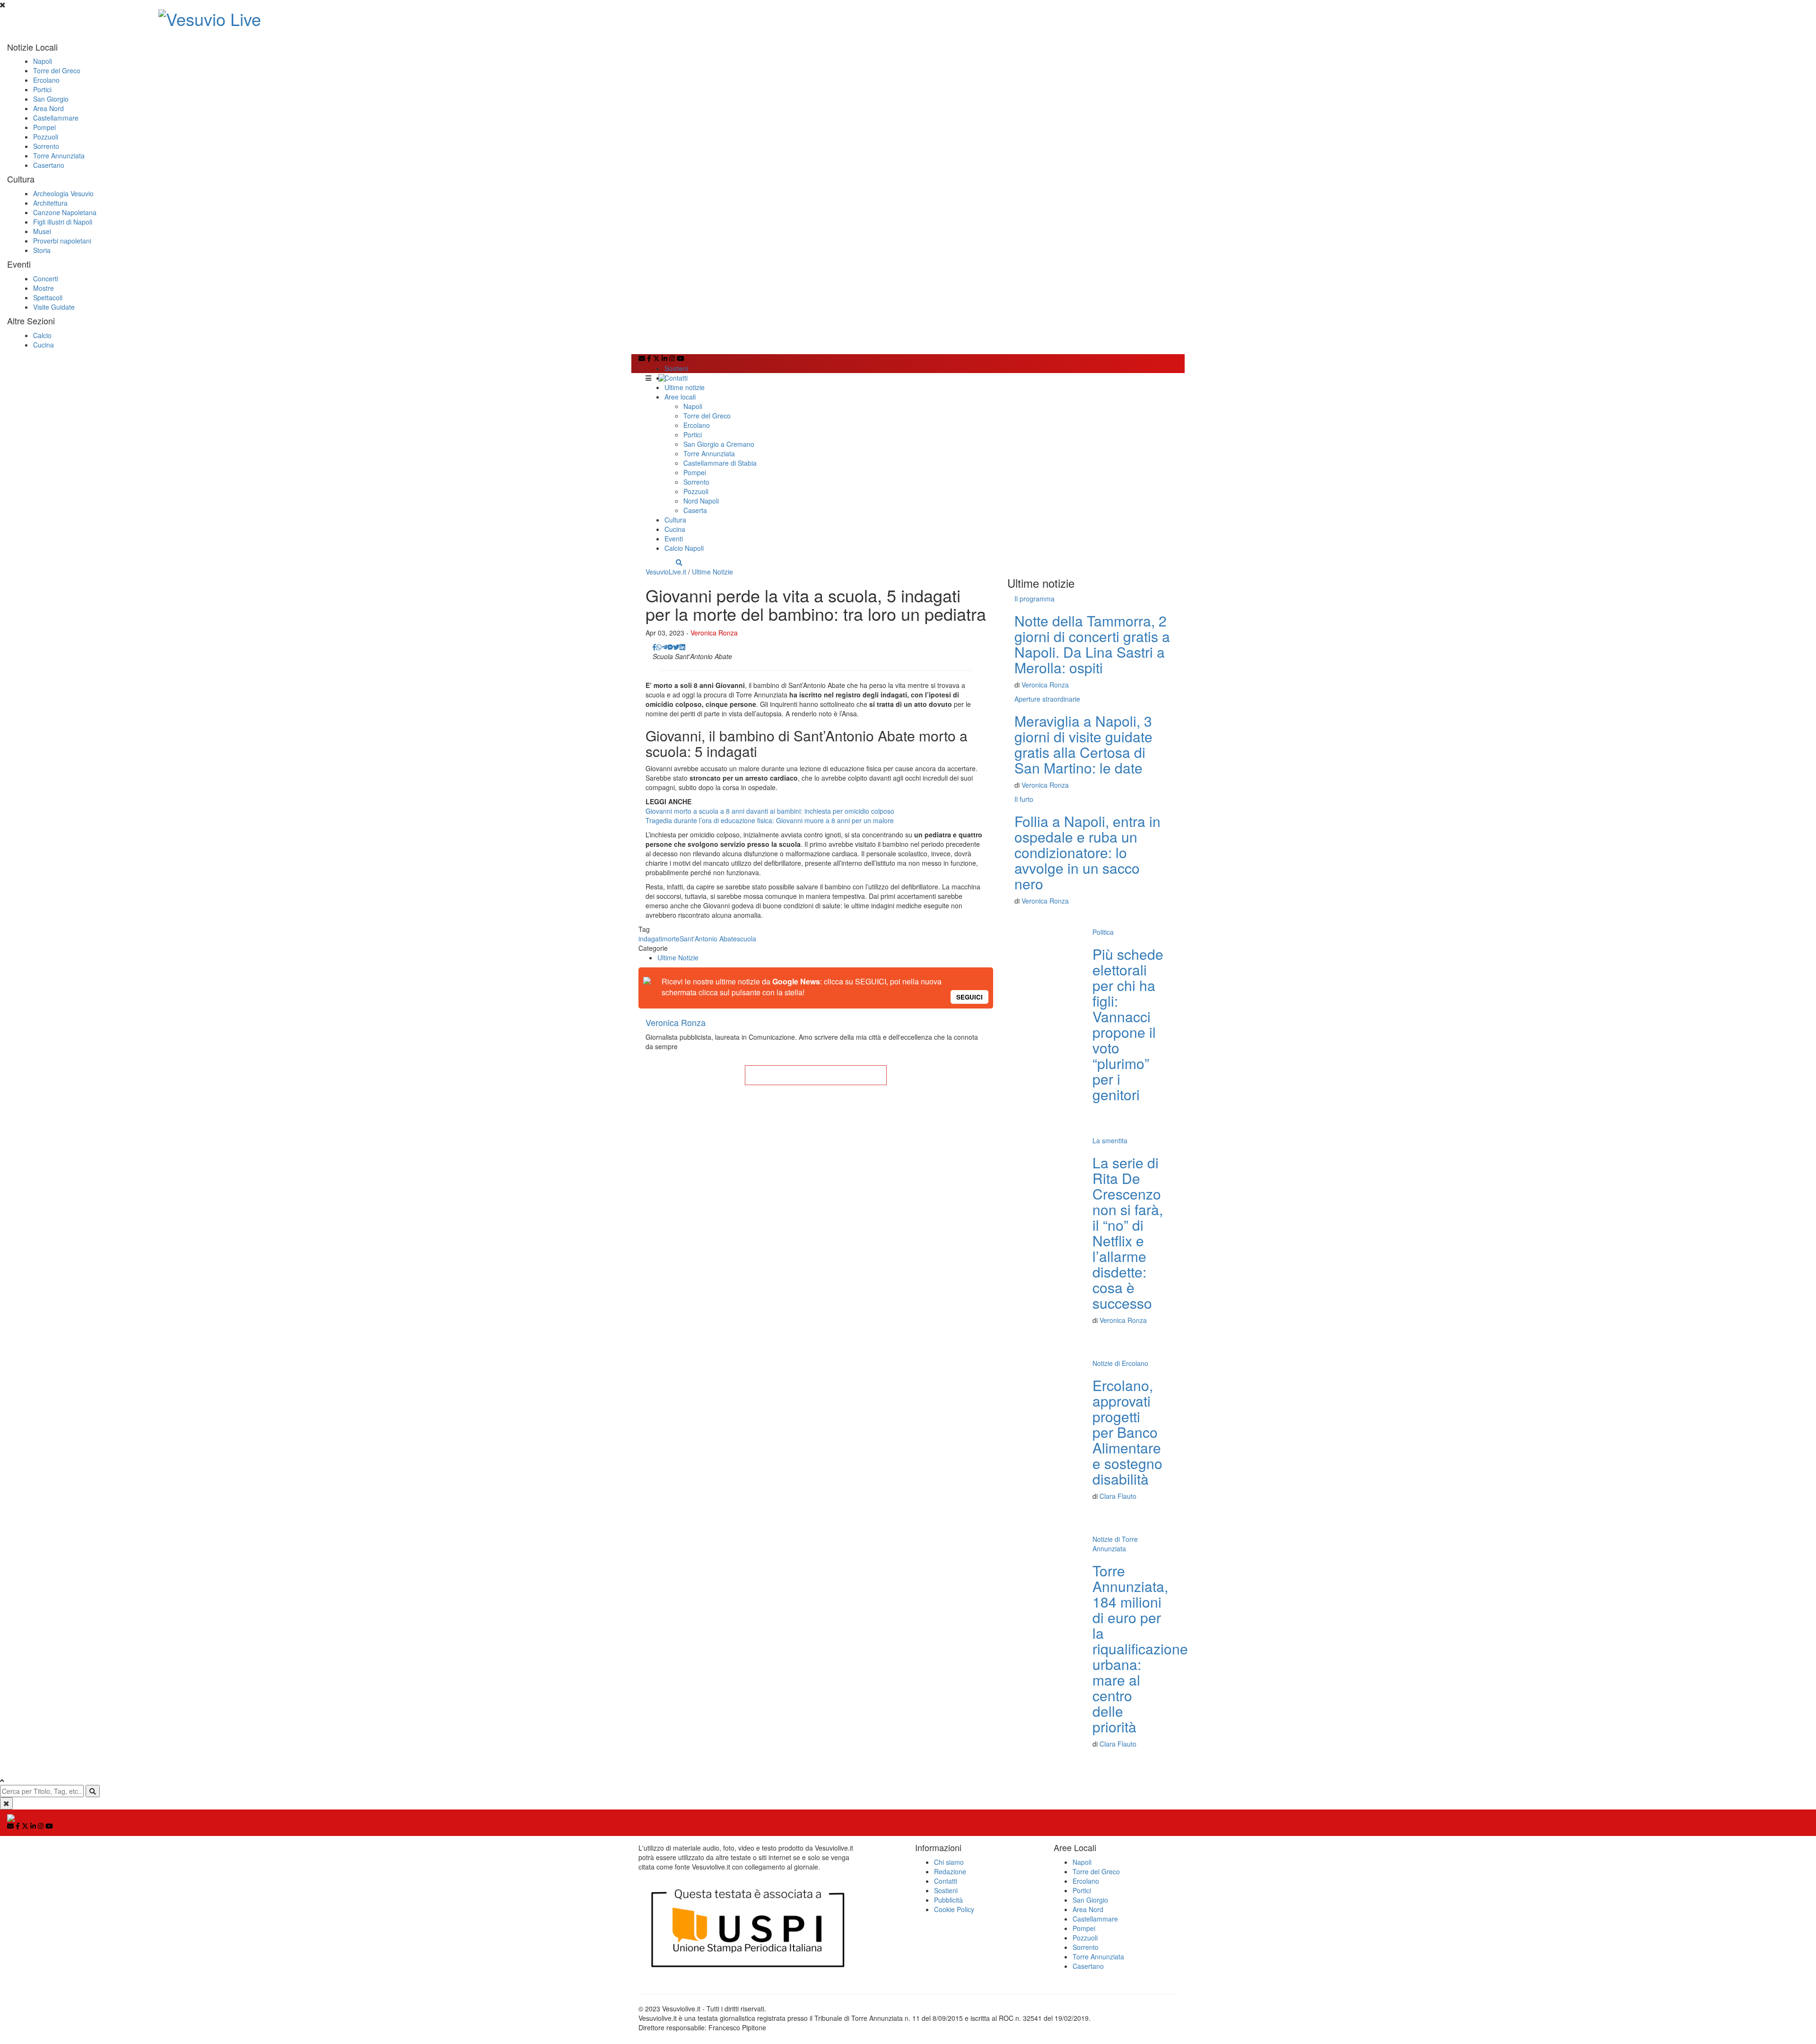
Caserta (695, 510)
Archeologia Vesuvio (63, 193)
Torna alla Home (816, 1075)
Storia (42, 250)
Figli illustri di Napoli (63, 222)
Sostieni (676, 368)
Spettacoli (48, 297)
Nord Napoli (701, 501)
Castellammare (56, 118)
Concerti (46, 278)
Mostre (44, 288)
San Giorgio (51, 99)
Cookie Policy (954, 1909)
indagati (650, 939)
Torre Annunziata (59, 156)
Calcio (42, 335)
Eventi (674, 539)
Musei (42, 231)
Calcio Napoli (684, 548)
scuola (746, 939)
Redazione (950, 1871)
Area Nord (48, 108)
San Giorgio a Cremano (719, 444)
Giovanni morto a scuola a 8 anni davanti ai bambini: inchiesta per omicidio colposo (770, 811)
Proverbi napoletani (62, 241)
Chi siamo (949, 1862)
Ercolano (46, 80)
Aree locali (680, 397)
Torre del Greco (57, 70)
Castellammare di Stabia (720, 463)
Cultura (675, 520)
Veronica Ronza (714, 633)
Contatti (676, 378)
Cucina (44, 345)
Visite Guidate (54, 307)
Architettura (50, 203)
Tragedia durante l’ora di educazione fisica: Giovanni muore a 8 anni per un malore (770, 820)
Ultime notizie (685, 387)
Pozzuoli (46, 137)
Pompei (44, 127)
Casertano (49, 165)
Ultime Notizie (712, 572)
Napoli (43, 61)
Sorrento (46, 146)
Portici (42, 89)
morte (671, 939)
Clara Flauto (1118, 1496)
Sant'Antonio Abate (708, 939)
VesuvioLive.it (666, 572)
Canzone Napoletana (65, 212)
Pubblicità (948, 1900)
